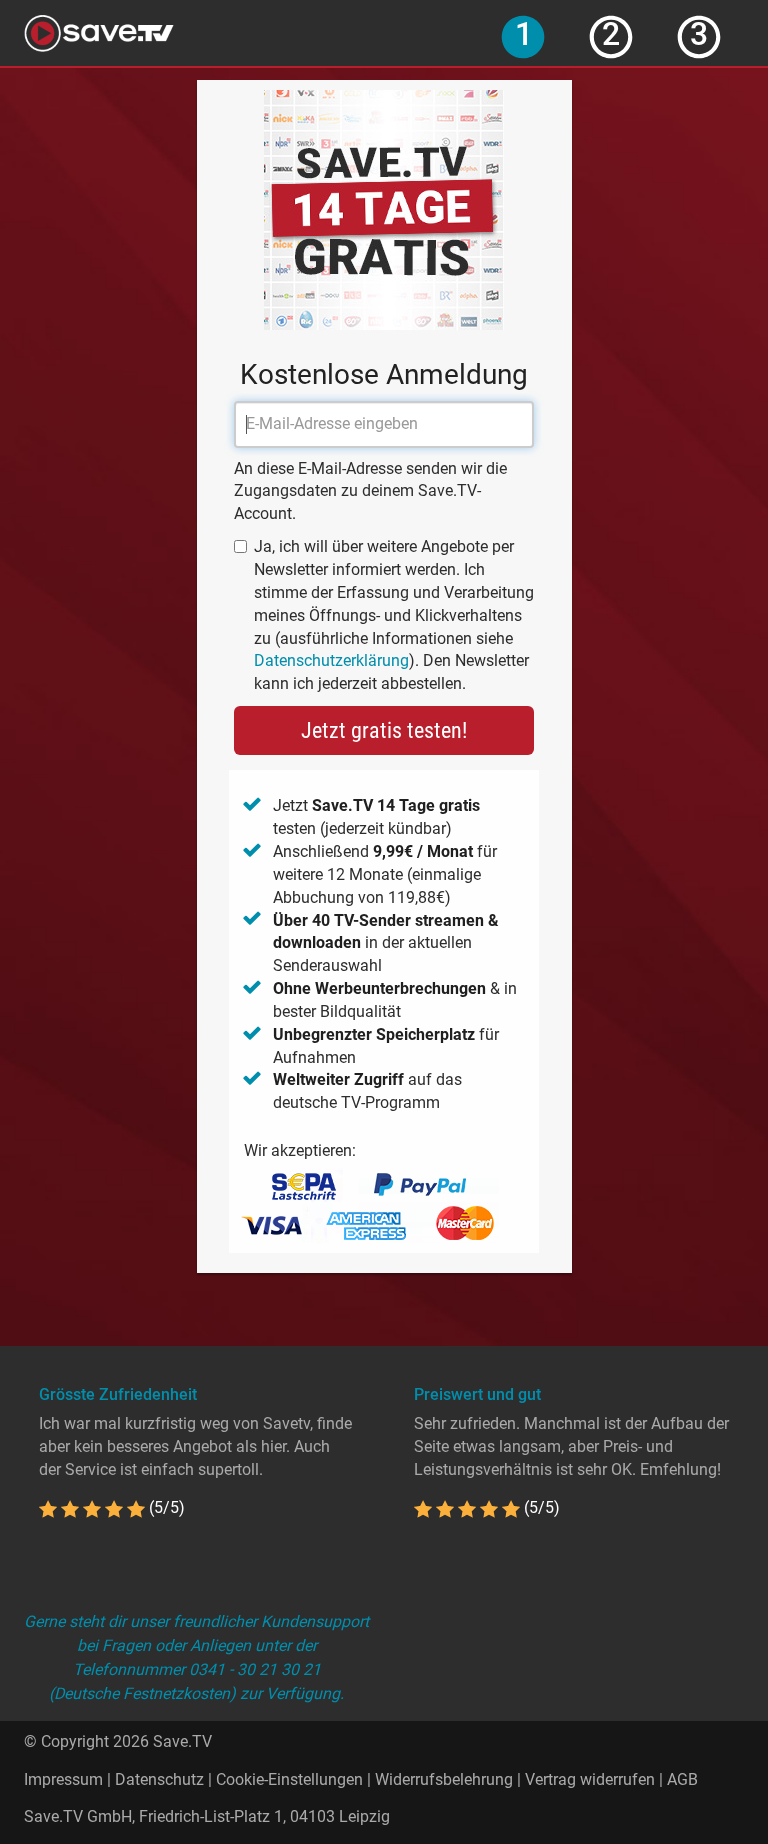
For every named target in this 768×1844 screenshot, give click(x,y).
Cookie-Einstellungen (289, 1779)
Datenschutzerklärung (331, 660)
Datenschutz (159, 1779)
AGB (682, 1779)
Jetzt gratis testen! (384, 730)
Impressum (63, 1779)
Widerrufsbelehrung (444, 1779)
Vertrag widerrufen (590, 1779)
